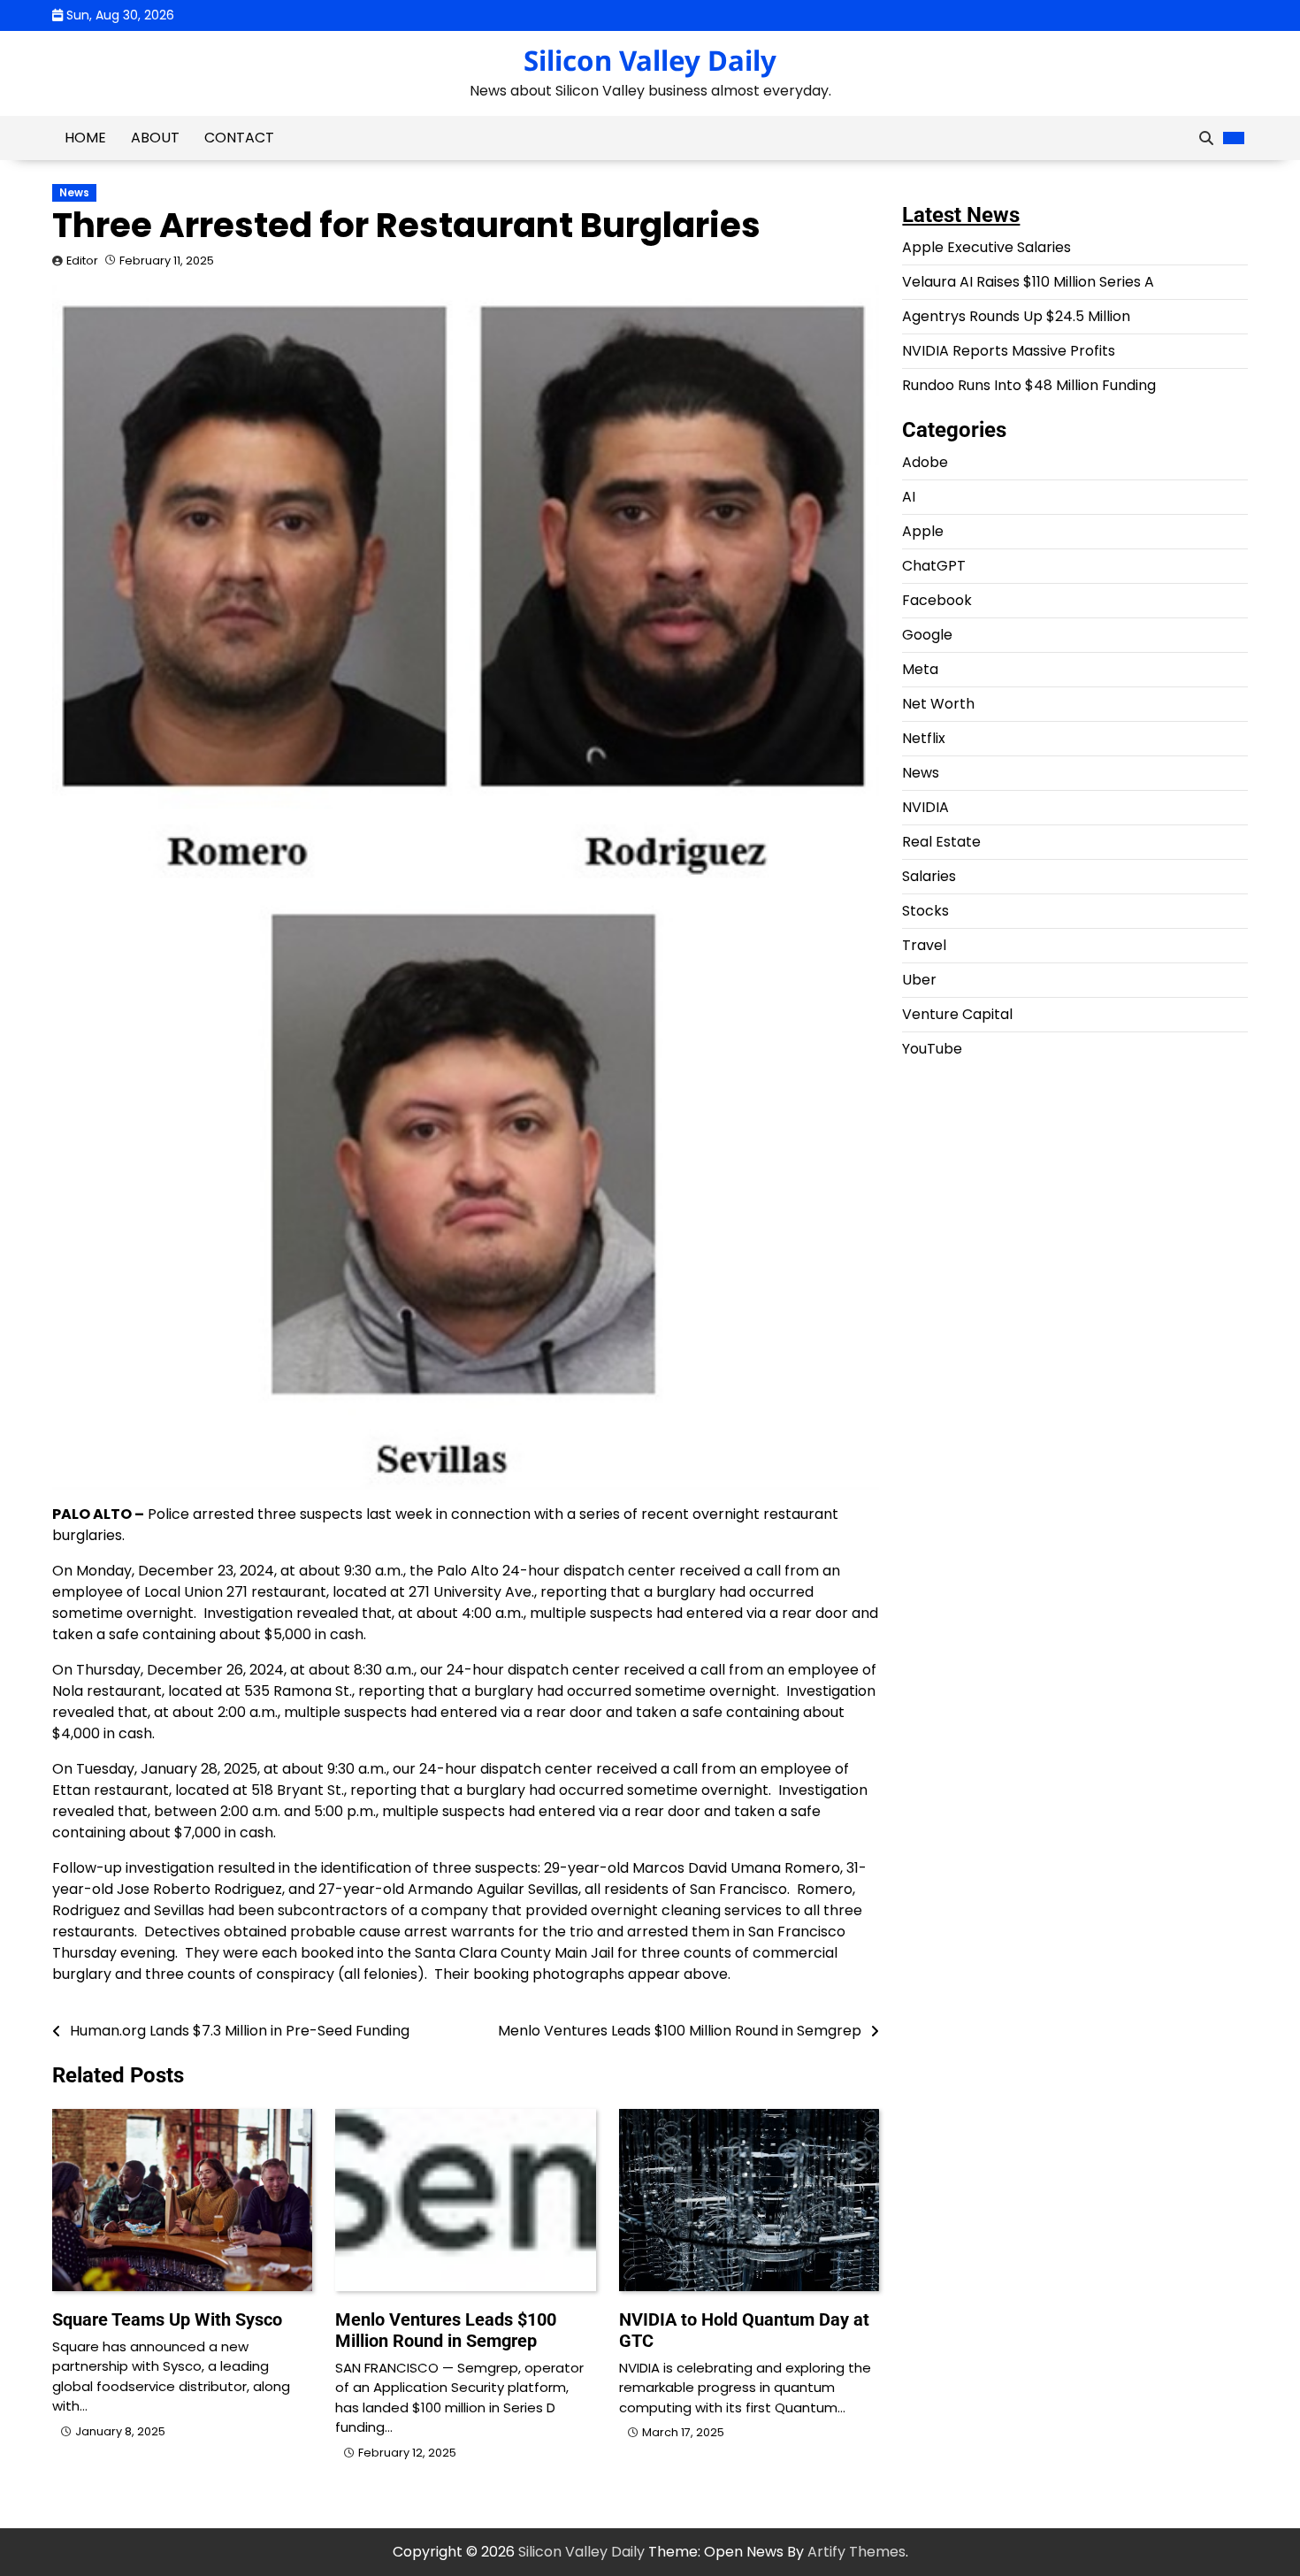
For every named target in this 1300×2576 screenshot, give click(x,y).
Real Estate (941, 842)
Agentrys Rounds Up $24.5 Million (1016, 316)
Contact (239, 138)
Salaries (929, 876)
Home (85, 138)
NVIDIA (925, 807)
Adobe (925, 462)
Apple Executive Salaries (986, 247)
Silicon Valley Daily (650, 60)
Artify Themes (856, 2552)
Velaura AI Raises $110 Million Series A (1028, 282)
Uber (919, 980)
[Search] (1206, 138)
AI (909, 497)
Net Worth (938, 704)
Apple (923, 531)
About (155, 138)
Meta (920, 669)
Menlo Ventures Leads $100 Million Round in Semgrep (446, 2330)
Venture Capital (957, 1014)
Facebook (937, 600)
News (74, 193)
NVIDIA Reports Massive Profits (1009, 351)
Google (927, 635)
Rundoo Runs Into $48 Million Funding (1029, 385)
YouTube (932, 1049)
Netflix (924, 738)
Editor (82, 261)
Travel (924, 945)
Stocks (925, 911)
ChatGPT (934, 566)
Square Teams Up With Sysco (167, 2319)
